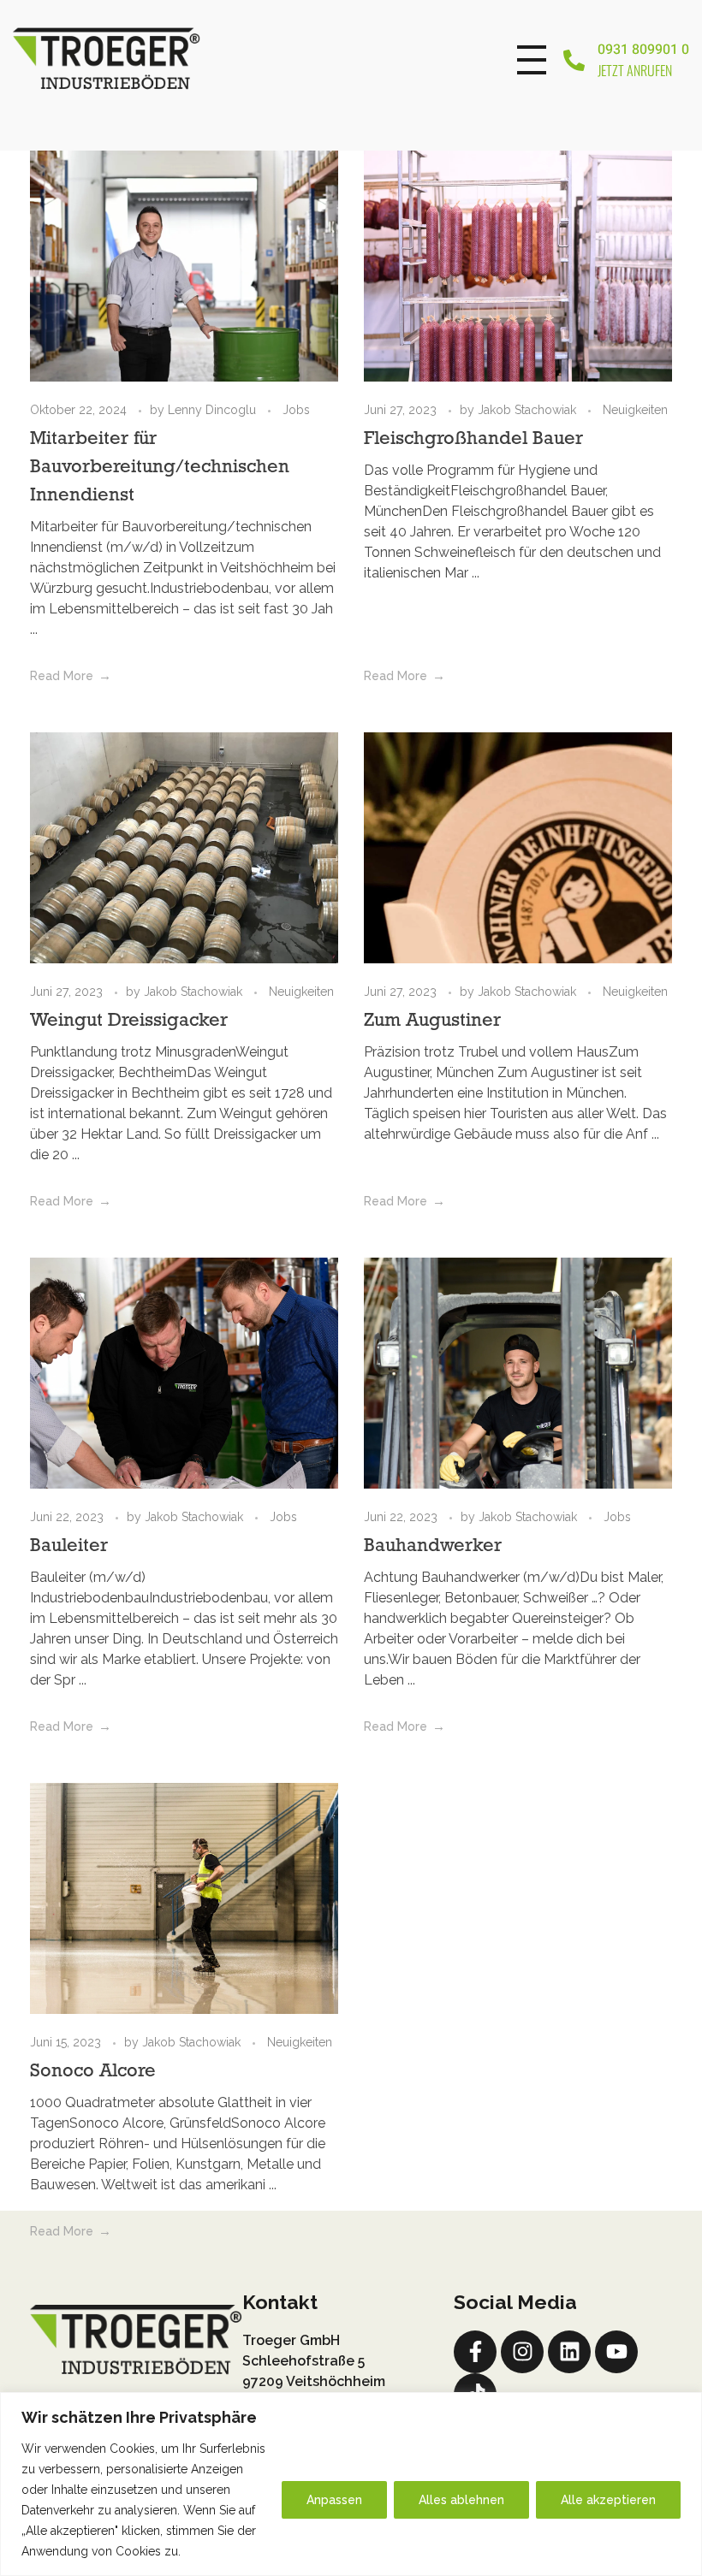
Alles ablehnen (461, 2500)
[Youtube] (616, 2352)
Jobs (296, 410)
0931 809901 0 (643, 50)
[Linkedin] (569, 2352)
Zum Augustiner (432, 1021)
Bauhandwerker (433, 1546)
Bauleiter (69, 1546)
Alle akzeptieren (608, 2500)
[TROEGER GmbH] (130, 57)
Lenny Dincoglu (214, 410)
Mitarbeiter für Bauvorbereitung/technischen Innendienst (160, 468)
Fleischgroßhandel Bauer (473, 439)
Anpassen (334, 2500)
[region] (351, 2484)
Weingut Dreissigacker (129, 1021)
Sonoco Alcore (93, 2072)
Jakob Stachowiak (529, 410)
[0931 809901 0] (574, 60)
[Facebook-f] (475, 2352)
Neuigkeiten (635, 410)
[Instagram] (522, 2352)
